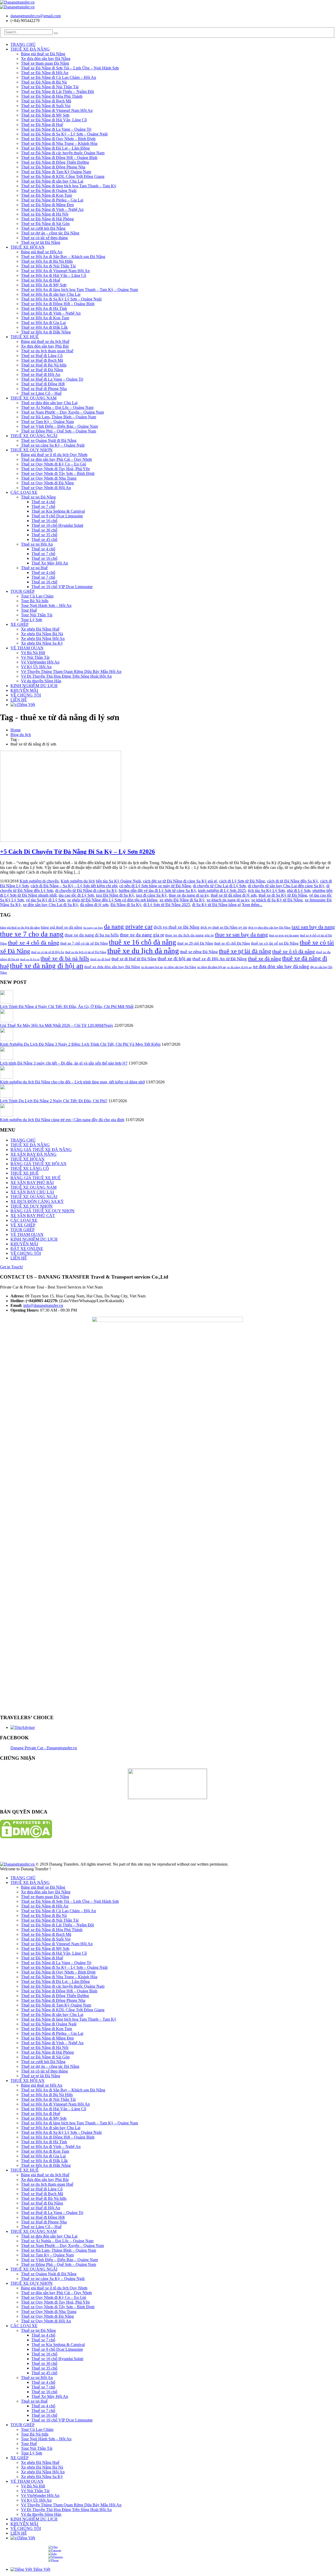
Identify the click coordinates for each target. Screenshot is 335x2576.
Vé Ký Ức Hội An (36, 667)
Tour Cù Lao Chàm (37, 596)
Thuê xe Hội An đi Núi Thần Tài (48, 266)
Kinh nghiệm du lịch (78, 881)
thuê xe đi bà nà (30, 959)
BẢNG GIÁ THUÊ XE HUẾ (36, 1178)
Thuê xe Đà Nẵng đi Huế (42, 125)
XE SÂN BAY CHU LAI (32, 1192)
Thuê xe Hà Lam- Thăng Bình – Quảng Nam (58, 417)
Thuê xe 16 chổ (44, 521)
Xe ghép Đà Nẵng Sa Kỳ (42, 643)
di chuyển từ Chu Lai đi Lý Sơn (219, 886)
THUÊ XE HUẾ (25, 337)
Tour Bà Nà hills (35, 601)
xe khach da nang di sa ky (228, 900)
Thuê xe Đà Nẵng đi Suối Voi (46, 106)
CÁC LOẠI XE (24, 492)
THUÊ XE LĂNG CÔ (30, 1168)
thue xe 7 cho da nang (32, 934)
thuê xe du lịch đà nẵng (143, 951)
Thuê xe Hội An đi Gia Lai (43, 323)
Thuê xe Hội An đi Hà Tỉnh (44, 308)
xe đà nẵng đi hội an (239, 967)
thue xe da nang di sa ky (189, 895)
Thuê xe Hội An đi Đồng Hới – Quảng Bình (58, 304)
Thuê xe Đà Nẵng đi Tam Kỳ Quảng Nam (56, 172)
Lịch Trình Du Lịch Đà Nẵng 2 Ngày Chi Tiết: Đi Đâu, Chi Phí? (54, 1101)
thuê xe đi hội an (174, 959)
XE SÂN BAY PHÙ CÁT (33, 1216)
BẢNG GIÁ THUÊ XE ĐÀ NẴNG (41, 1150)
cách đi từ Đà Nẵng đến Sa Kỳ (292, 881)
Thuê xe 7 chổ (43, 506)
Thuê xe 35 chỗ (44, 535)
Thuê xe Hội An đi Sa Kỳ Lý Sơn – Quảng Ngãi (61, 299)
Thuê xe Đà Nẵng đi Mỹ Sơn (45, 115)
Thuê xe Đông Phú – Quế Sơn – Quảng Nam (58, 431)
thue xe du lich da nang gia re (189, 935)
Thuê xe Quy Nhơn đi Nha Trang (49, 478)
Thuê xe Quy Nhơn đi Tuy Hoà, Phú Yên (55, 469)
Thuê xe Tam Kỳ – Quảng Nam (47, 422)
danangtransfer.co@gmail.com (36, 16)
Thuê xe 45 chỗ (44, 539)
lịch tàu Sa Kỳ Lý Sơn (266, 890)
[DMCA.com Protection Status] (26, 1837)
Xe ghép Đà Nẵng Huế (40, 629)
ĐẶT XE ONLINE (27, 1249)
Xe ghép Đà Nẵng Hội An (43, 638)
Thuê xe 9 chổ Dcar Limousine (57, 516)
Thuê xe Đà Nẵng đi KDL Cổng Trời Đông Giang (63, 176)
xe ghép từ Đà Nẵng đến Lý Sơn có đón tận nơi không (112, 900)
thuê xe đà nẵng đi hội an (47, 966)
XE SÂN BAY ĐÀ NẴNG (33, 1154)
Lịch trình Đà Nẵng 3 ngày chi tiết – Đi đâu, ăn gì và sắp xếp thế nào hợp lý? (64, 1063)
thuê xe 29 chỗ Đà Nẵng (195, 943)
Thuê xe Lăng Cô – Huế (41, 393)
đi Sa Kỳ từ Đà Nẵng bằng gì (216, 905)
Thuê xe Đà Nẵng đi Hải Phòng (47, 219)
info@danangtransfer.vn (43, 1305)
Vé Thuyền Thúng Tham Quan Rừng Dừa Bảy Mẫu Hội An (71, 672)
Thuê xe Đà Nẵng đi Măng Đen (47, 205)
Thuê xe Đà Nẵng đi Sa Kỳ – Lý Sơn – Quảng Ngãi (64, 134)
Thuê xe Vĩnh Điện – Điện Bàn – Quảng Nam (59, 426)
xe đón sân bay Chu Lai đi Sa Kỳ (50, 905)
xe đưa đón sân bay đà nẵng (281, 966)
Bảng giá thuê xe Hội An (42, 252)
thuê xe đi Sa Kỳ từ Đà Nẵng (283, 895)
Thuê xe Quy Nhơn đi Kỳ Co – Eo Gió (54, 464)
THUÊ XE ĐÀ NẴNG (30, 49)
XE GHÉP (19, 624)
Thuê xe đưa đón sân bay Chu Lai (49, 403)
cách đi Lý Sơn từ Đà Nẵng (242, 881)
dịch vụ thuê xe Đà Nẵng (177, 927)
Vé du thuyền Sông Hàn (41, 681)
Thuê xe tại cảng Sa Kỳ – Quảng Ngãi (53, 445)
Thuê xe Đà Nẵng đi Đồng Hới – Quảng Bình (59, 158)
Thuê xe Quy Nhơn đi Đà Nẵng (47, 483)
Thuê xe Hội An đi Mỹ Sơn (44, 285)
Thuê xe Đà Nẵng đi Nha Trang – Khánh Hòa (59, 143)
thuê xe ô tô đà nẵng (294, 951)
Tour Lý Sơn (32, 620)
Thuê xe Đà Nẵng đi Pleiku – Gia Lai (52, 200)
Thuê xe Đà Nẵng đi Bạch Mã (46, 101)
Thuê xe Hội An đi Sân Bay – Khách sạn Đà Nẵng (63, 257)
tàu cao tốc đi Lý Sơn (76, 895)
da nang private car (128, 926)
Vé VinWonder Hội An (40, 662)
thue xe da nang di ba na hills (92, 935)
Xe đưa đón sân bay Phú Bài (45, 346)
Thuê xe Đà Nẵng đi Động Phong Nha (53, 167)
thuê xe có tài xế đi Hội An (48, 952)
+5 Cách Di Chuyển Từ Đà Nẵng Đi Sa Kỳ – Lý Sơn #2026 (77, 852)
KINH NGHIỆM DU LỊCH (34, 686)
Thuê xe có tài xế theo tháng (44, 238)
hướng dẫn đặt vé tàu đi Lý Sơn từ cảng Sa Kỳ (157, 890)
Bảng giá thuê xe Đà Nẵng (43, 54)
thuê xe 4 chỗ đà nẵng (33, 943)
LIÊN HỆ (19, 700)
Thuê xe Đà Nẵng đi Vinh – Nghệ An (52, 209)
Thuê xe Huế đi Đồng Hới (43, 384)
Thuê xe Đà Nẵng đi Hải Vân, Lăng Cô (54, 120)
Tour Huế (29, 610)
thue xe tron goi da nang (284, 935)
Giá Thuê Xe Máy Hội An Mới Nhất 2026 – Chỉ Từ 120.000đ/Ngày (57, 1025)
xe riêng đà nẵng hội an (211, 967)
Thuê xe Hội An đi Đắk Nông (46, 332)
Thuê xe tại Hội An (37, 544)
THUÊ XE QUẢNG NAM (33, 398)
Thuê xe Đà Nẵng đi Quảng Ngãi (49, 191)
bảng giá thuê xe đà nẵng (62, 927)
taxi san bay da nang (313, 927)
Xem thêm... (252, 905)
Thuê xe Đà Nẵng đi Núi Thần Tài (50, 87)
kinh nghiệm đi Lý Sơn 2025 (222, 890)
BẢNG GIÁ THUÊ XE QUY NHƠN (43, 1211)
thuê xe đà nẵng (264, 958)
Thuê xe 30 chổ (44, 530)
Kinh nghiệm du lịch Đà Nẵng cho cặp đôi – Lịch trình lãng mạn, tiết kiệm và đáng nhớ (72, 1082)
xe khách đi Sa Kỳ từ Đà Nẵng (277, 900)
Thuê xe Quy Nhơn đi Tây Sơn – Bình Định (58, 473)
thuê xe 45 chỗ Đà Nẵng (232, 943)
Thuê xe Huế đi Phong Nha (44, 389)
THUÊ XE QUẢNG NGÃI (34, 436)
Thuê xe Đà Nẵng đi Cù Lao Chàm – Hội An (58, 77)
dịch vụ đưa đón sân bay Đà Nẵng (269, 928)
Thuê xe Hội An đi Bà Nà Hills (47, 261)
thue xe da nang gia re (142, 935)
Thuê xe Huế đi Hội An (41, 374)
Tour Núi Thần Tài (37, 615)
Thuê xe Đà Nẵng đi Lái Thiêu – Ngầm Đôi (57, 92)
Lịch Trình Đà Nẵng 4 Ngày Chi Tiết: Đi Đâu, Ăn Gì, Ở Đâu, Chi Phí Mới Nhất (67, 1007)
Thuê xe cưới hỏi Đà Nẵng (43, 228)
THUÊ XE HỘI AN (27, 247)
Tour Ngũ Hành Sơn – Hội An (46, 605)
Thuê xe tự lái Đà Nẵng (41, 242)
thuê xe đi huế (100, 959)
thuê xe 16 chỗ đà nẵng (143, 942)
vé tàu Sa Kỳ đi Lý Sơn (45, 900)
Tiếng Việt (26, 705)
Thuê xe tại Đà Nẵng (38, 497)
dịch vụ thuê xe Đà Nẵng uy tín (224, 927)
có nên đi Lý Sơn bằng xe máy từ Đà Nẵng (155, 886)
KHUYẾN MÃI (24, 690)
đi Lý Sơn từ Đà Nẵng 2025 (167, 905)
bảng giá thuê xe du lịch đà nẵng (20, 928)
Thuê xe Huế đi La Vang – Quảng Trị (52, 379)
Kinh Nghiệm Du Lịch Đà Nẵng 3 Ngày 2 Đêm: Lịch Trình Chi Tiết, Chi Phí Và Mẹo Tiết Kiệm (80, 1044)
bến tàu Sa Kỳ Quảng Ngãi (118, 881)
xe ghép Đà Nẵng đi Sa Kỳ (182, 900)
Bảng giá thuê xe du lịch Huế (45, 341)
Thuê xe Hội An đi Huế (41, 280)
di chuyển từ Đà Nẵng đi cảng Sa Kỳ (86, 890)
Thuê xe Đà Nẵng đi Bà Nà (44, 82)
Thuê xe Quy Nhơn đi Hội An (46, 488)
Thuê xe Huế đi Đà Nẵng (42, 370)
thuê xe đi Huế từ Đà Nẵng (134, 959)
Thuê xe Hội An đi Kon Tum (45, 318)
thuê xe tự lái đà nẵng (245, 951)
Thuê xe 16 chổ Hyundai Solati (57, 525)
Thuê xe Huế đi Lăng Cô (42, 356)
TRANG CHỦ (23, 44)
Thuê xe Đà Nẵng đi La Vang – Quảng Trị (56, 129)
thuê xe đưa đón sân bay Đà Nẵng (112, 967)
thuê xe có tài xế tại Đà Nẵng (275, 943)
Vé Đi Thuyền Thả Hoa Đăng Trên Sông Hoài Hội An (66, 676)
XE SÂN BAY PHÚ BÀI (32, 1183)
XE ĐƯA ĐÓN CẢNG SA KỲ (37, 1201)
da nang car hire (93, 928)
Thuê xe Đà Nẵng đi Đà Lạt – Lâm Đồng (55, 148)
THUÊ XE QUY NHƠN (32, 450)
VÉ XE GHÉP (23, 1225)
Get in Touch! (12, 1267)
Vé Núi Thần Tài (35, 657)
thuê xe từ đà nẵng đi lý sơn (234, 895)
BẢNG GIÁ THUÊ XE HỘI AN (38, 1164)
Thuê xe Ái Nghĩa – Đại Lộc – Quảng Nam (57, 407)
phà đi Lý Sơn (299, 890)
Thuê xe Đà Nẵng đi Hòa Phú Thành (52, 96)
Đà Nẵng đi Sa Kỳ (126, 905)
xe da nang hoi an (152, 967)
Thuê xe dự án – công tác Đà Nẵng (50, 233)
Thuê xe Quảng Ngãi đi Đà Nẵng (49, 440)
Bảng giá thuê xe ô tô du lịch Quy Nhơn (54, 455)
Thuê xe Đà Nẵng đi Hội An (45, 73)
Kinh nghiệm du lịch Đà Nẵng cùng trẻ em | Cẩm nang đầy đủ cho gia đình (62, 1120)
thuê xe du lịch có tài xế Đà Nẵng (86, 952)
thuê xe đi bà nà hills (65, 958)
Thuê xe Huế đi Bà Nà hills (44, 365)
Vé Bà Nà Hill (33, 653)
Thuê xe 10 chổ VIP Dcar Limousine (62, 587)
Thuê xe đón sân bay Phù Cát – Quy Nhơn (56, 459)
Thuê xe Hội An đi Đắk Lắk (44, 327)
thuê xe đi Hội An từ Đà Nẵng (220, 959)
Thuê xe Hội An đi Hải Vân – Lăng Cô (54, 275)
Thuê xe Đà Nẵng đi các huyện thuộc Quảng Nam (63, 153)
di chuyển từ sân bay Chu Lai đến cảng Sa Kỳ (286, 886)
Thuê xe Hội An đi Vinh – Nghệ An (51, 313)
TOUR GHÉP (23, 591)
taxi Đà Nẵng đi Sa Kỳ (115, 895)
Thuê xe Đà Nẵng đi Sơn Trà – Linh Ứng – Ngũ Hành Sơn (70, 68)
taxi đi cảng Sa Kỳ (151, 895)
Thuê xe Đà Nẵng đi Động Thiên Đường (55, 162)
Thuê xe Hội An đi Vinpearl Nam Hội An (55, 271)
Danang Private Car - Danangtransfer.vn (44, 1748)
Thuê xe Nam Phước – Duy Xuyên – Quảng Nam (62, 412)
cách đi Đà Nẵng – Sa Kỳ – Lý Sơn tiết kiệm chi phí (74, 886)
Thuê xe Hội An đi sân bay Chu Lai (51, 294)
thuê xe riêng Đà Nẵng (199, 952)
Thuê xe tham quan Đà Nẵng (45, 63)
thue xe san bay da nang (241, 935)
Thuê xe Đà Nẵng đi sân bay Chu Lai (52, 181)
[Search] (56, 33)
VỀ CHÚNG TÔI (26, 695)
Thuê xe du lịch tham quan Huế (47, 351)
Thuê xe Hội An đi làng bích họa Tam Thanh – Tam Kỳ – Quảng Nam (79, 290)
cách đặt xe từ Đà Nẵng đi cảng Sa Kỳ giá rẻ (180, 881)
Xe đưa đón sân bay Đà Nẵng (46, 59)
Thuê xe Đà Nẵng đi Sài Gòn (45, 224)
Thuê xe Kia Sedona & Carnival (58, 511)
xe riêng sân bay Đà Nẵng (180, 967)
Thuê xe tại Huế (34, 568)
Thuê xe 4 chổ (43, 502)
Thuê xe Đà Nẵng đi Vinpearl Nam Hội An (57, 110)
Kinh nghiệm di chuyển (39, 881)
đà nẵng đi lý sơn (94, 905)
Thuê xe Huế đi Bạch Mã (42, 360)
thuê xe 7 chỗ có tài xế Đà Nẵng (84, 943)
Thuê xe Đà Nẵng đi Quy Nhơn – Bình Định (58, 139)
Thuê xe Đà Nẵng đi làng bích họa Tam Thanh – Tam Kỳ (69, 186)
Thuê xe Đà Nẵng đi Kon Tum (46, 195)
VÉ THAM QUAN (27, 648)
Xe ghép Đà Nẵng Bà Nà (42, 634)
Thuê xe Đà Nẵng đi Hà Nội (45, 214)
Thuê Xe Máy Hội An (50, 563)
